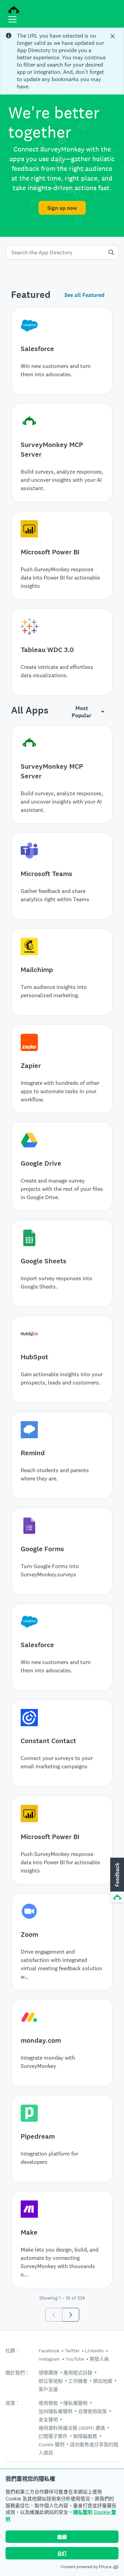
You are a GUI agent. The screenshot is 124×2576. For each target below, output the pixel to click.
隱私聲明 (83, 2512)
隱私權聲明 (75, 2403)
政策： (13, 2403)
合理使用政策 (92, 2411)
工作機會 (78, 2381)
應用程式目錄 (78, 2373)
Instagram (49, 2359)
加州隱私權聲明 (55, 2411)
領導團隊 (48, 2373)
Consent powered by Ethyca (86, 2567)
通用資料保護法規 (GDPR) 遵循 (72, 2428)
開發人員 (99, 2359)
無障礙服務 (85, 2436)
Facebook (49, 2351)
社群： (13, 2351)
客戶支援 (48, 2389)
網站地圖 (103, 2381)
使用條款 (48, 2403)
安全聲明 (48, 2420)
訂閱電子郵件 (53, 2436)
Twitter (72, 2351)
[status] (62, 61)
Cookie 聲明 (51, 2444)
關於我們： (18, 2373)
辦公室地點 (51, 2381)
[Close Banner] (113, 36)
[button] (116, 1880)
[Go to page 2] (71, 2315)
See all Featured (84, 295)
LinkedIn (94, 2351)
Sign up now (62, 208)
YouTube (75, 2359)
